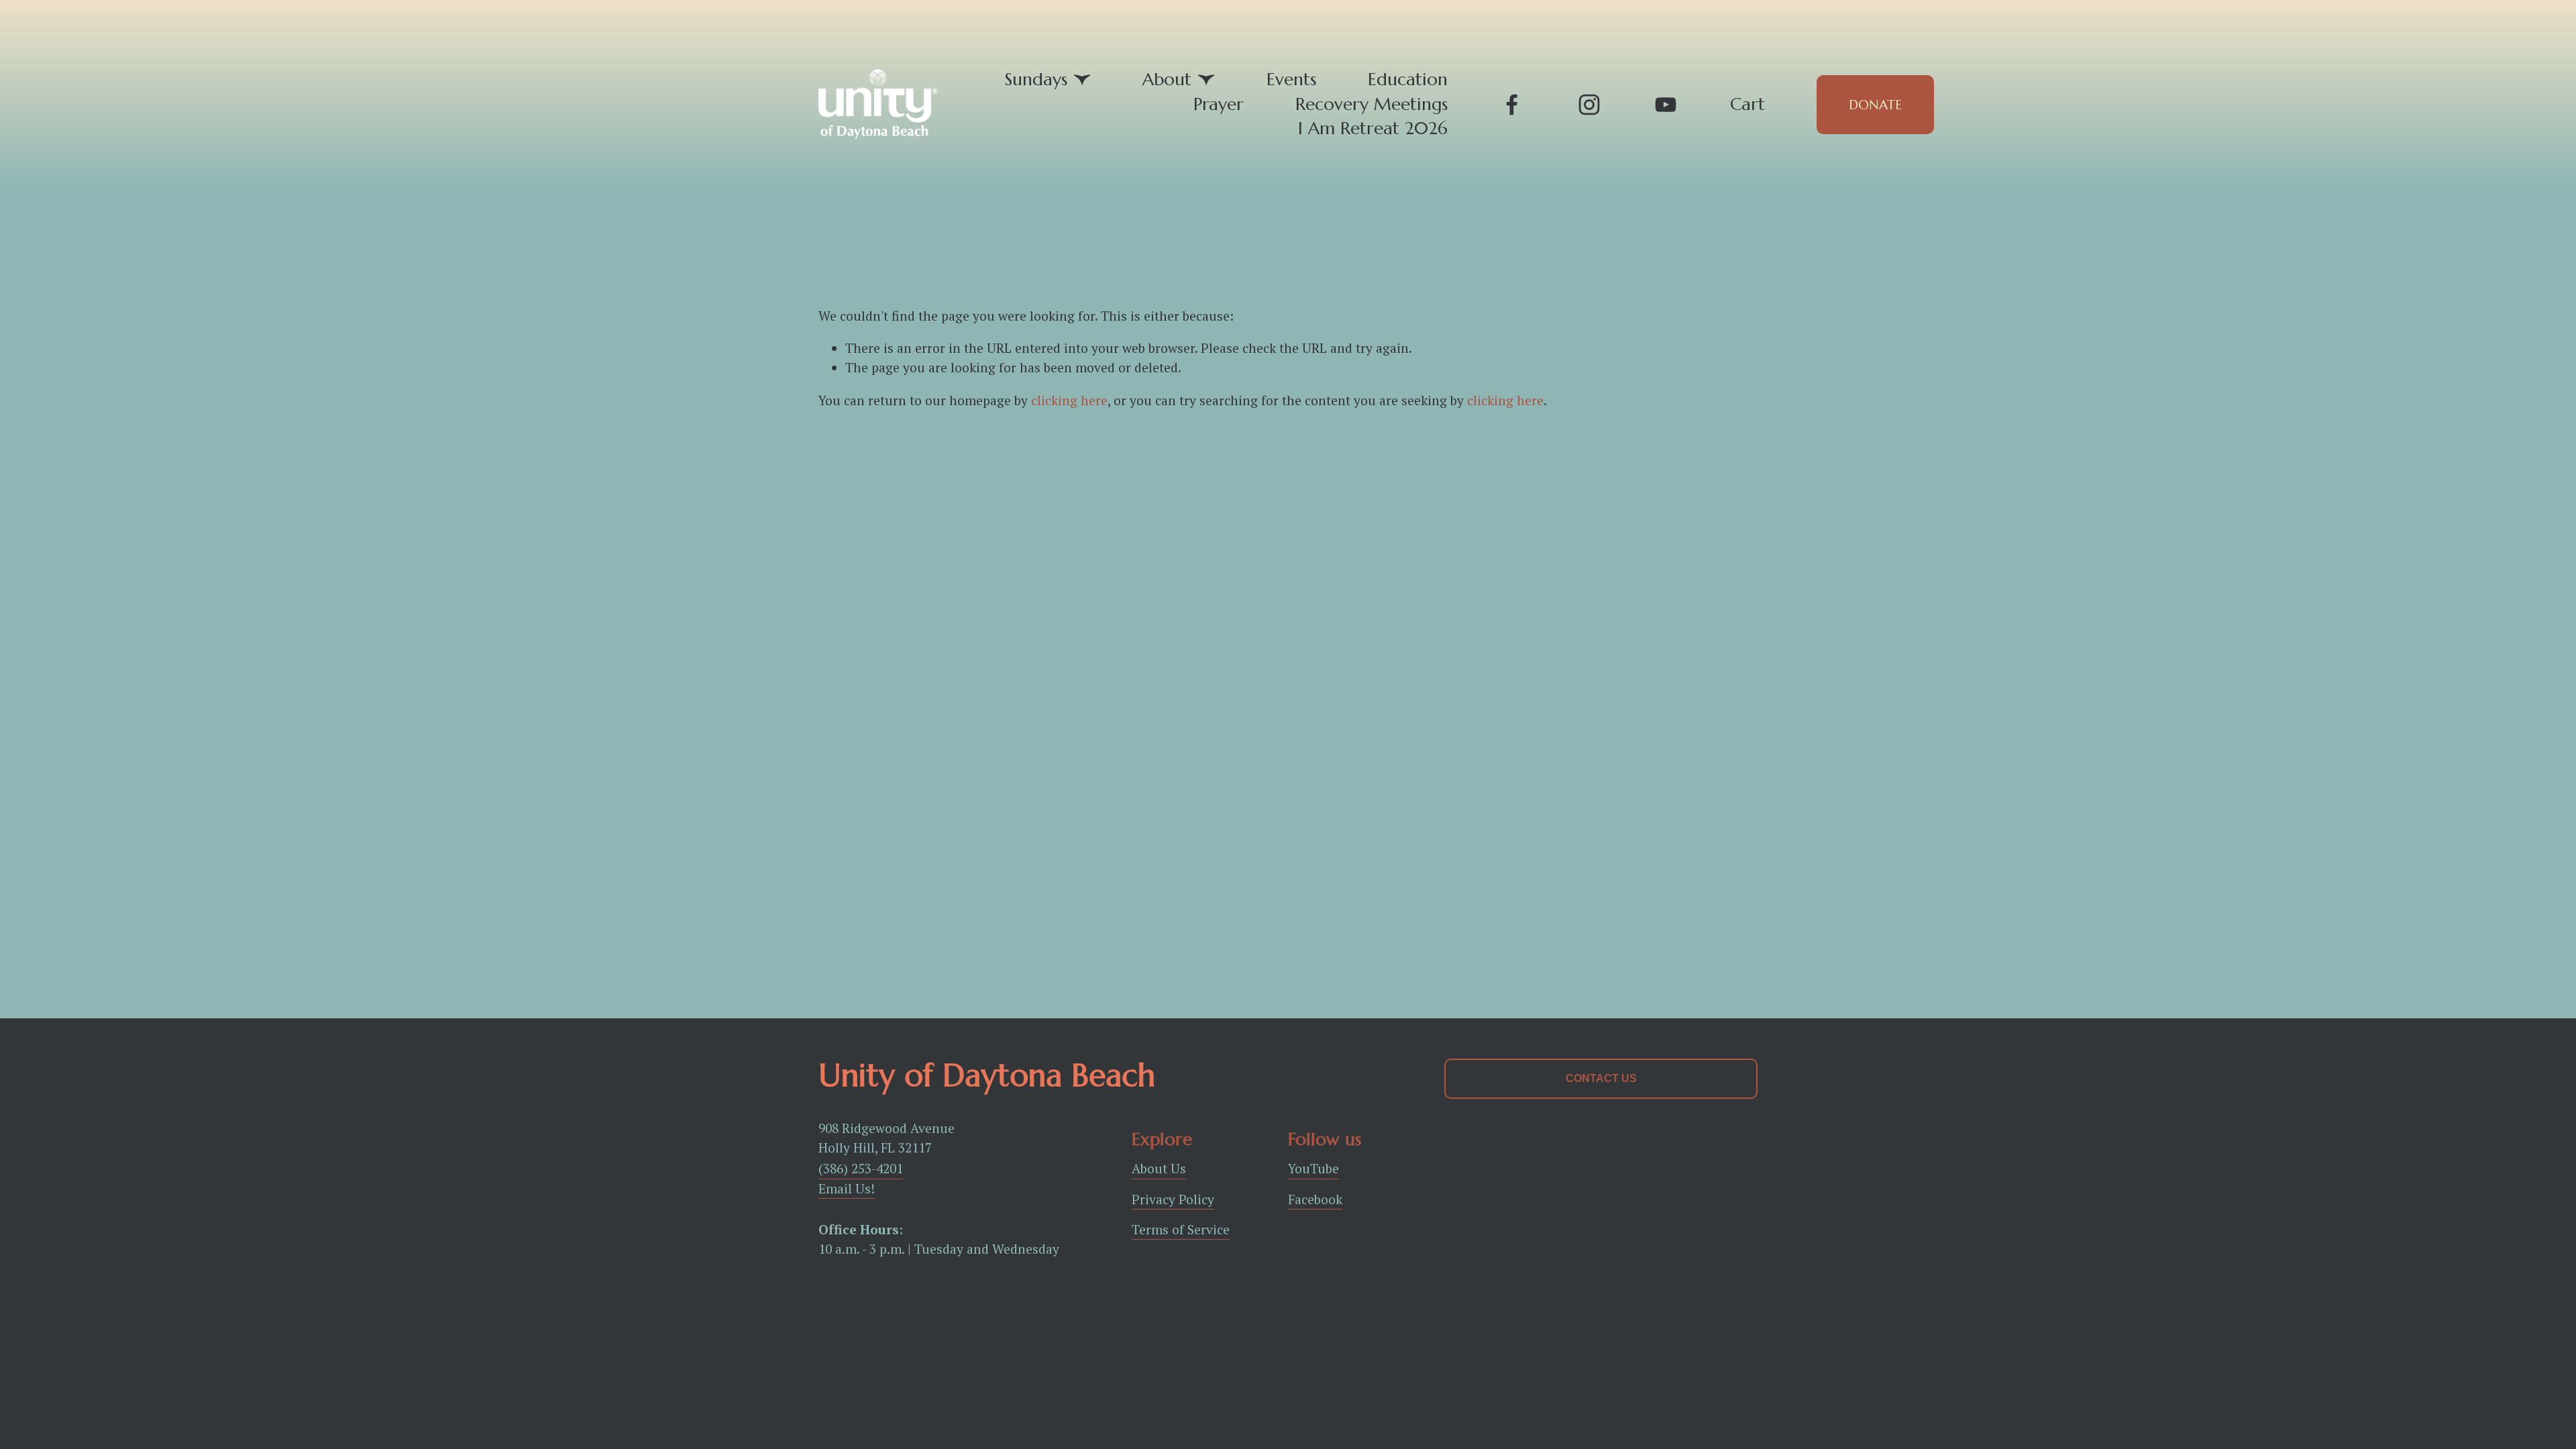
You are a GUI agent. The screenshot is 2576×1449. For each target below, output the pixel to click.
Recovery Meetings (1372, 104)
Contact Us (1601, 1078)
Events (1291, 79)
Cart (1748, 104)
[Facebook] (1512, 105)
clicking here (1069, 400)
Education (1408, 79)
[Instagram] (1589, 105)
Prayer (1219, 104)
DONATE (1875, 105)
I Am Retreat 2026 (1373, 128)
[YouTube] (1666, 105)
